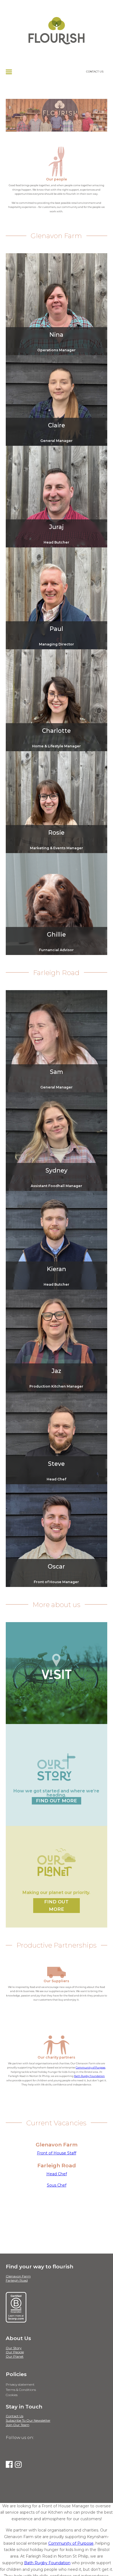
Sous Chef (57, 2185)
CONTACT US (95, 71)
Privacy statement (20, 2384)
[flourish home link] (56, 23)
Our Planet (15, 2356)
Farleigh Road (17, 2280)
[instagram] (18, 2464)
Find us (56, 1704)
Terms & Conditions (21, 2390)
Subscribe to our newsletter (28, 2420)
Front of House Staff (57, 2153)
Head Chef (57, 2174)
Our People (15, 2352)
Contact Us (15, 2416)
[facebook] (9, 2464)
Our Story (14, 2348)
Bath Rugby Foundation (89, 2076)
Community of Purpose (91, 2067)
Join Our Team (18, 2425)
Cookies (12, 2395)
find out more (56, 1801)
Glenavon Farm (18, 2276)
